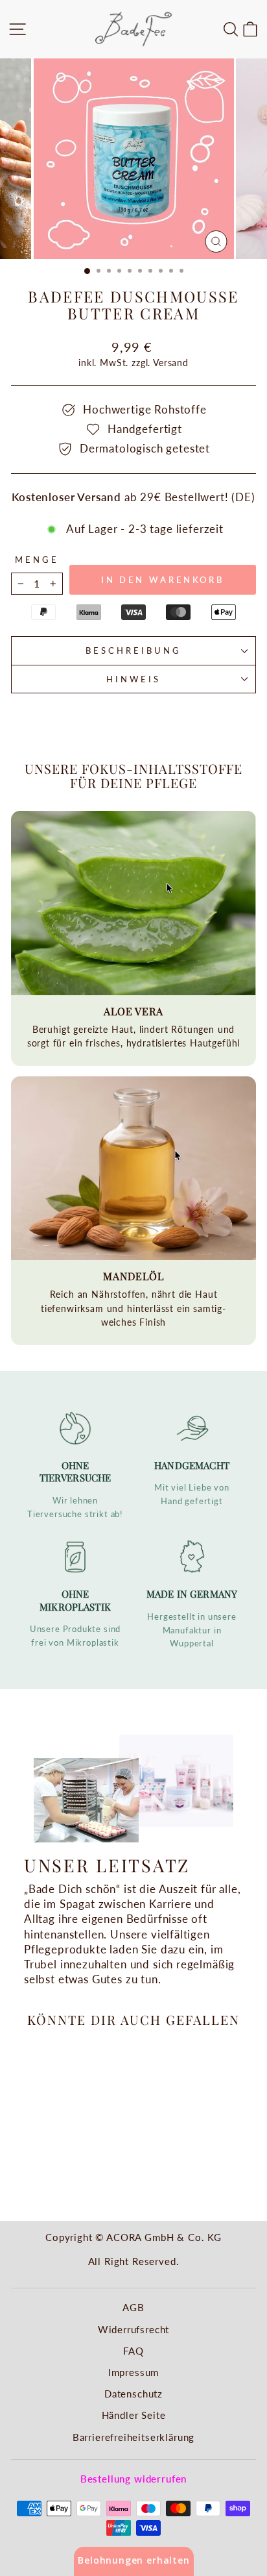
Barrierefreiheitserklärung (134, 2437)
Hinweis (133, 679)
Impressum (133, 2372)
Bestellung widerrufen (133, 2479)
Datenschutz (133, 2394)
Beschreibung (133, 650)
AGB (133, 2307)
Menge (37, 560)
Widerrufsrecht (134, 2329)
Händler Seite (134, 2415)
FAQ (133, 2351)
